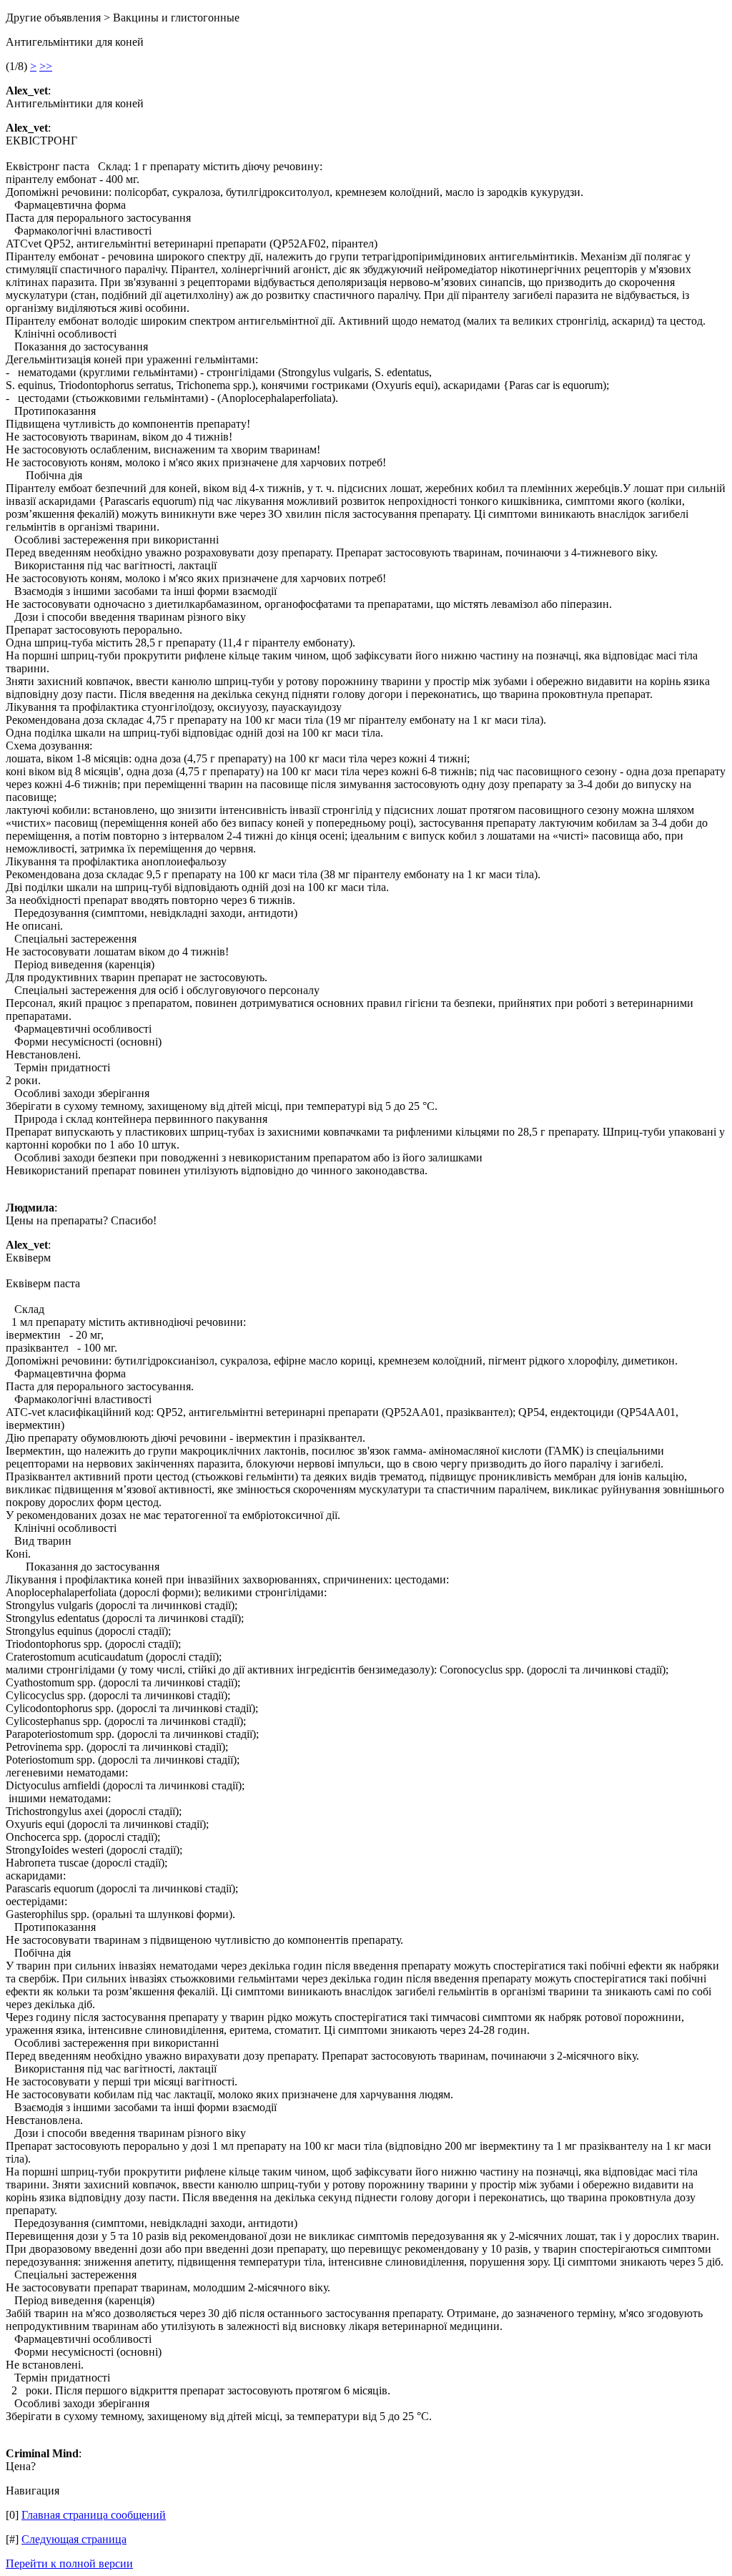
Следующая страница (74, 2539)
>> (46, 66)
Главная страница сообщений (94, 2515)
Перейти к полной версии (69, 2563)
